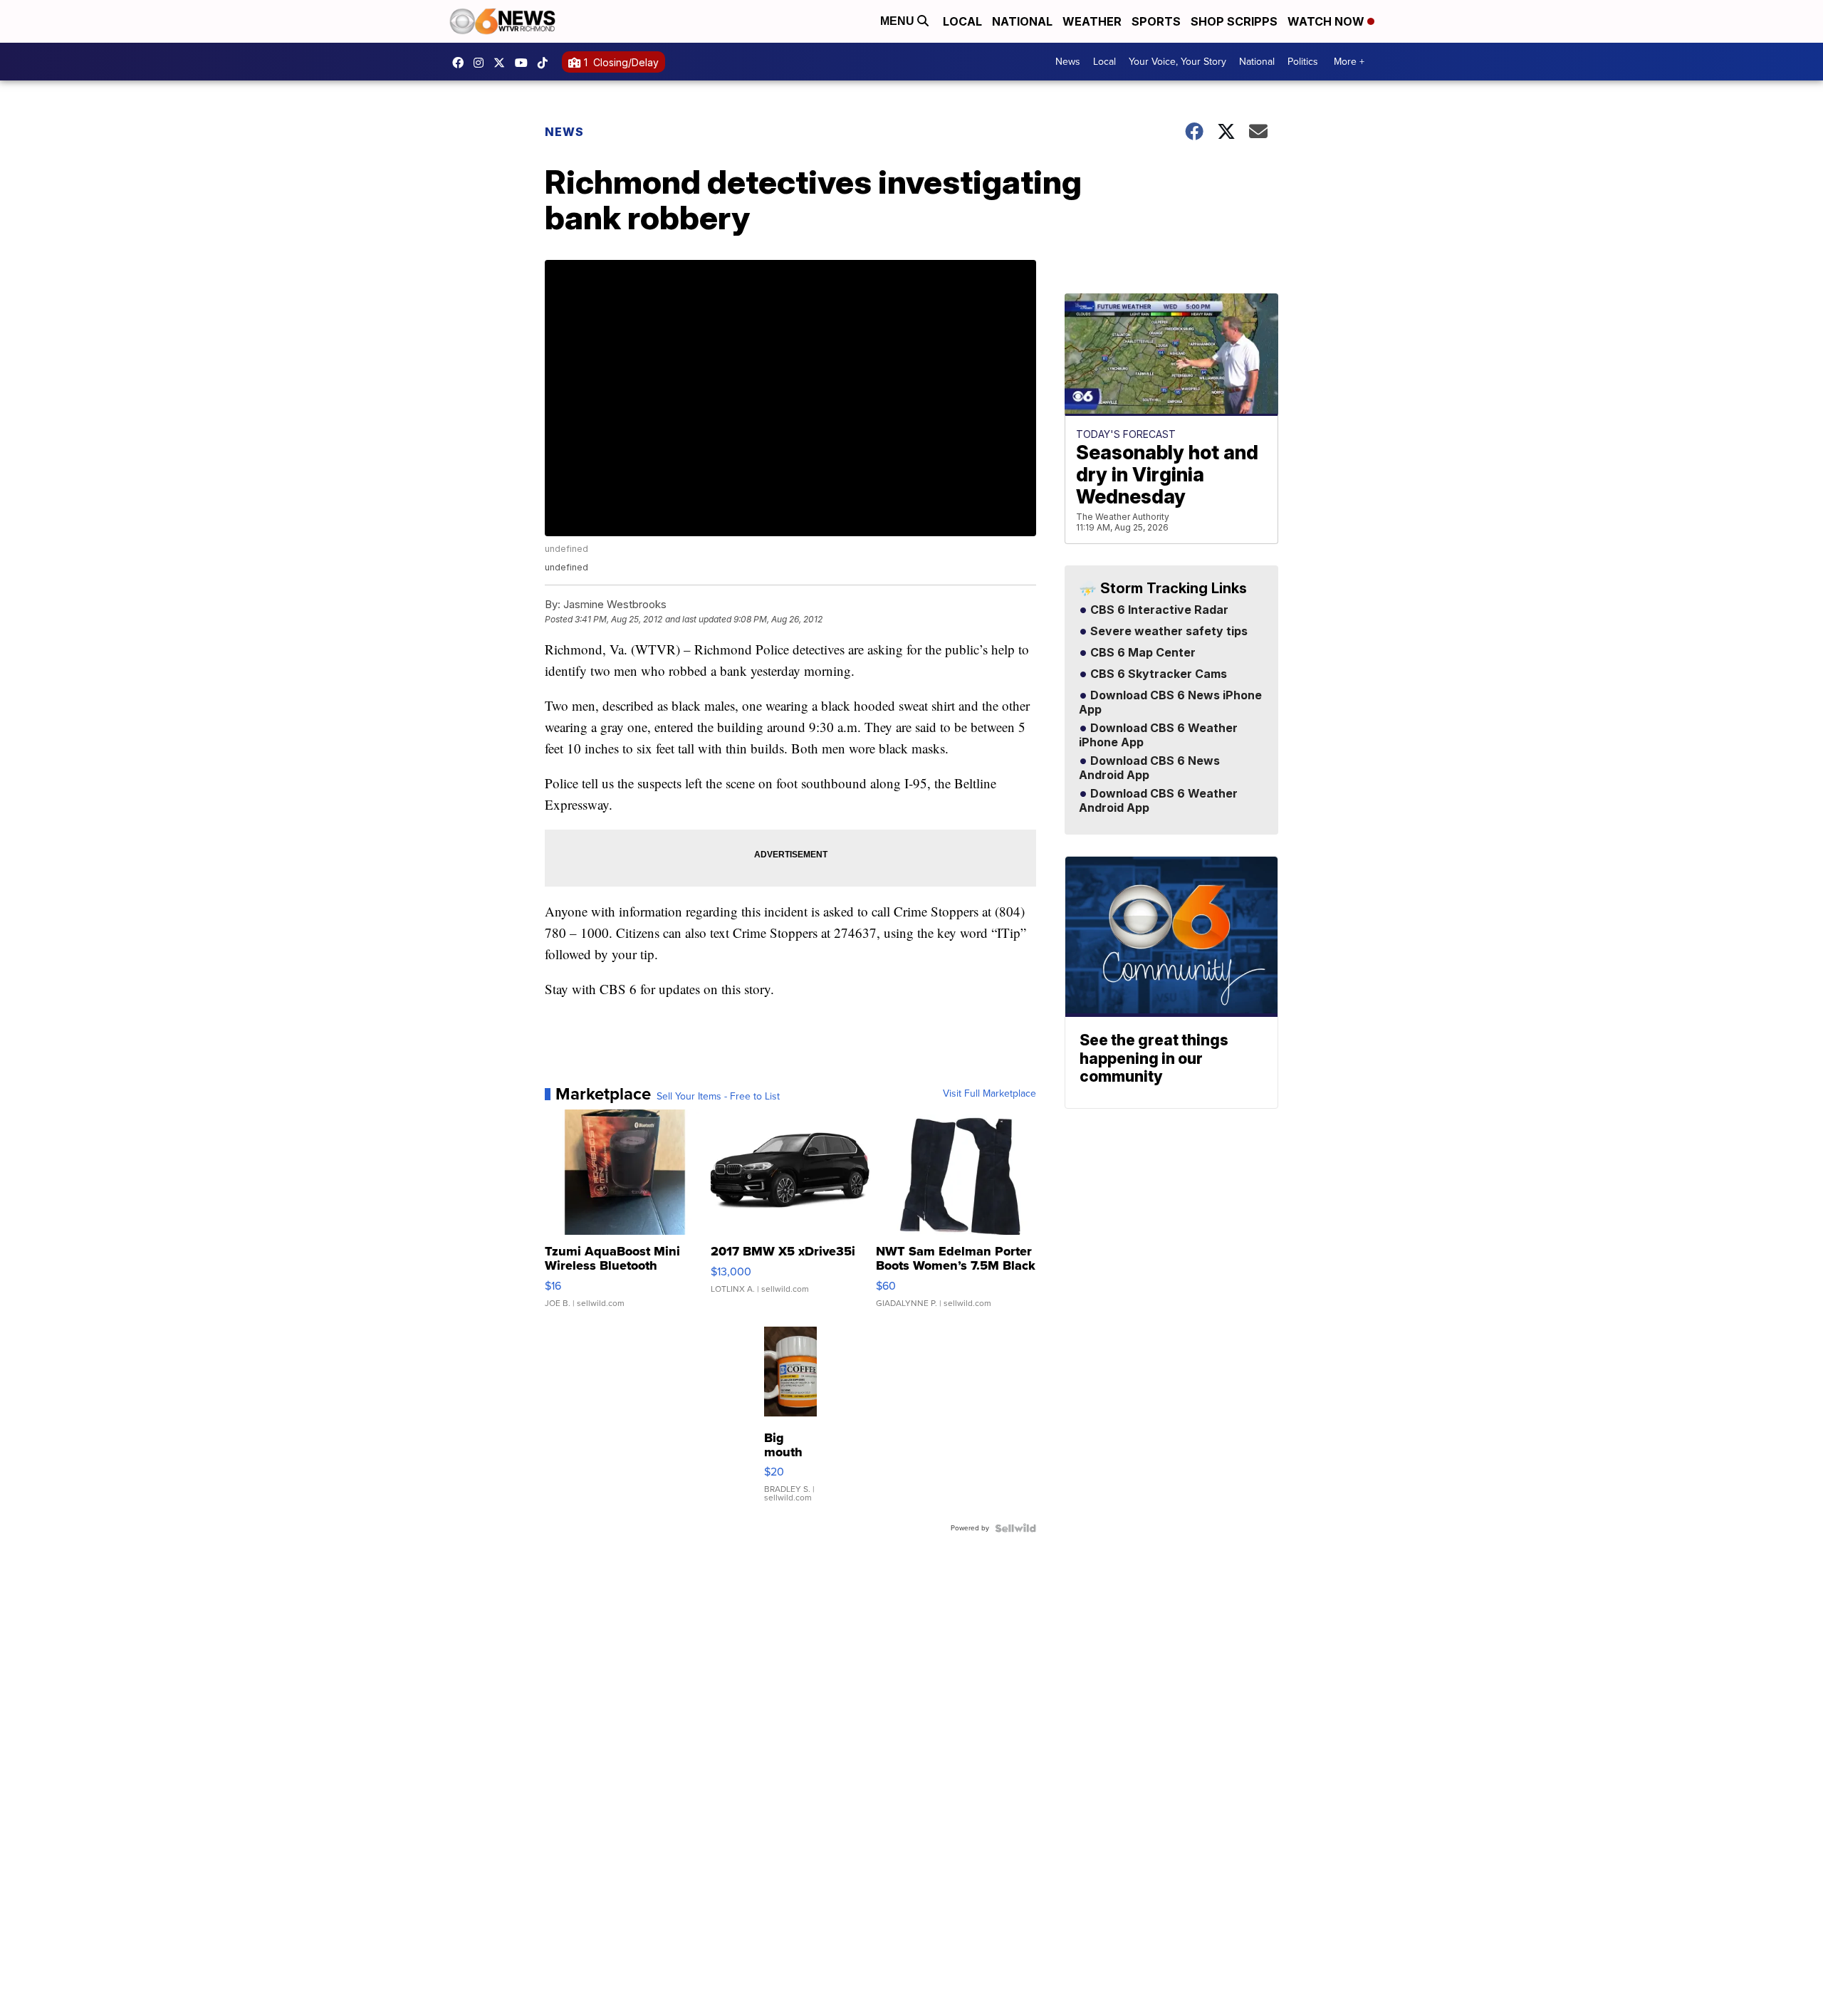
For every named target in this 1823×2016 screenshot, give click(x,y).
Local (962, 21)
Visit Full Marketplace (989, 1094)
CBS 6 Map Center (1142, 653)
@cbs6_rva (546, 63)
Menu (899, 21)
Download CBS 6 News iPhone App (1170, 703)
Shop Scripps (1234, 21)
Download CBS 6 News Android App (1149, 768)
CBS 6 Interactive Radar (1158, 610)
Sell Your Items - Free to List (718, 1097)
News (1068, 62)
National (1022, 21)
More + (1349, 62)
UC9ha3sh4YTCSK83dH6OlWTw (525, 63)
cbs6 (482, 63)
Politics (1303, 62)
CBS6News (461, 63)
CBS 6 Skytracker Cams (1157, 674)
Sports (1156, 21)
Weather (1092, 21)
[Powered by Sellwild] (1015, 1528)
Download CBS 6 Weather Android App (1158, 801)
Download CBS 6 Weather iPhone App (1158, 736)
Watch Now (1327, 21)
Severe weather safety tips (1168, 632)
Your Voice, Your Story (1177, 62)
